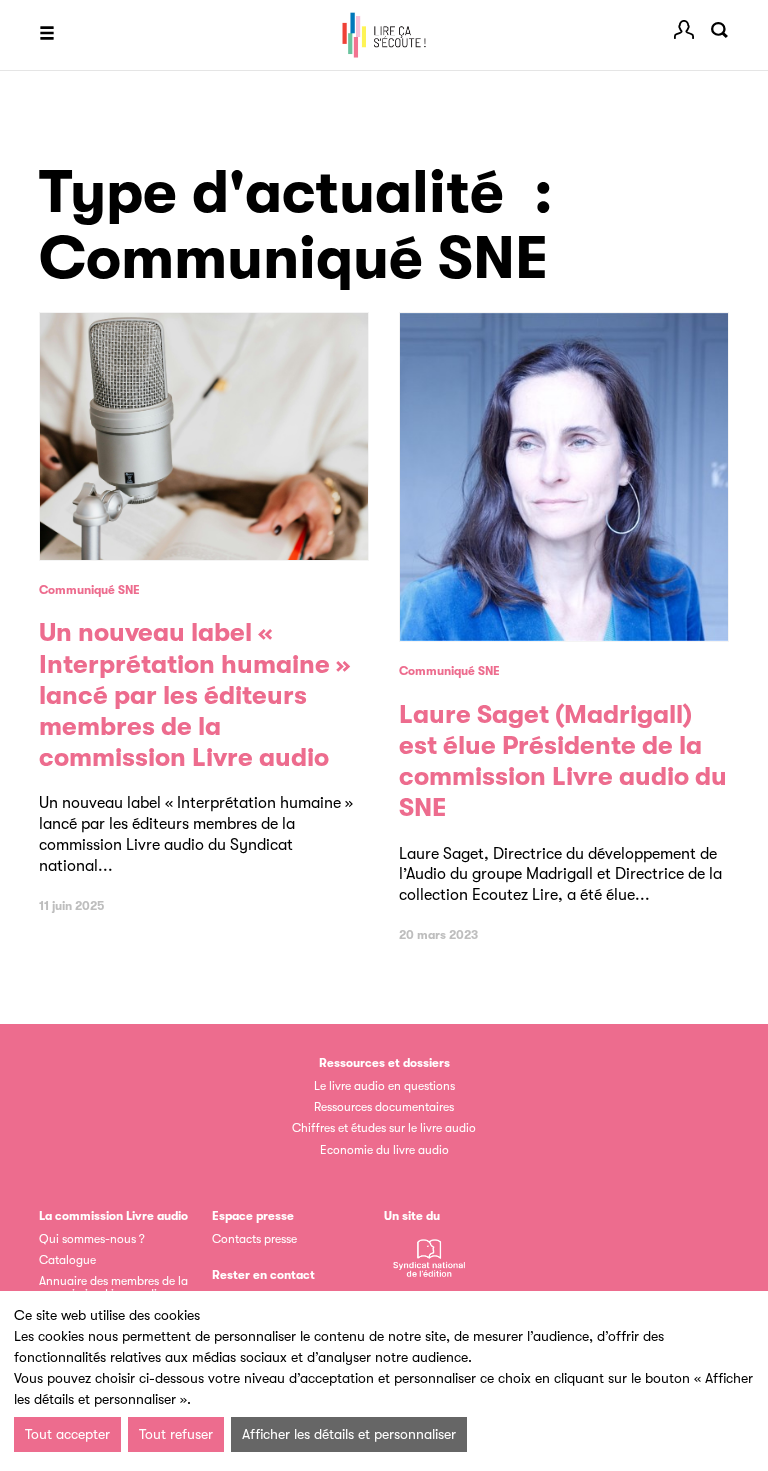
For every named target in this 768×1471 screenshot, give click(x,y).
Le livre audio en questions (384, 1086)
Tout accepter (67, 1434)
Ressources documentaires (384, 1107)
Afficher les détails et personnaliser (349, 1434)
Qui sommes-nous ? (92, 1239)
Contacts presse (254, 1239)
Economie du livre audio (384, 1150)
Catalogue (67, 1260)
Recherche (719, 30)
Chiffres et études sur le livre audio (384, 1128)
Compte (684, 30)
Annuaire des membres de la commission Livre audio (113, 1287)
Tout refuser (176, 1434)
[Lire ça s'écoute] (384, 34)
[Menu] (47, 35)
